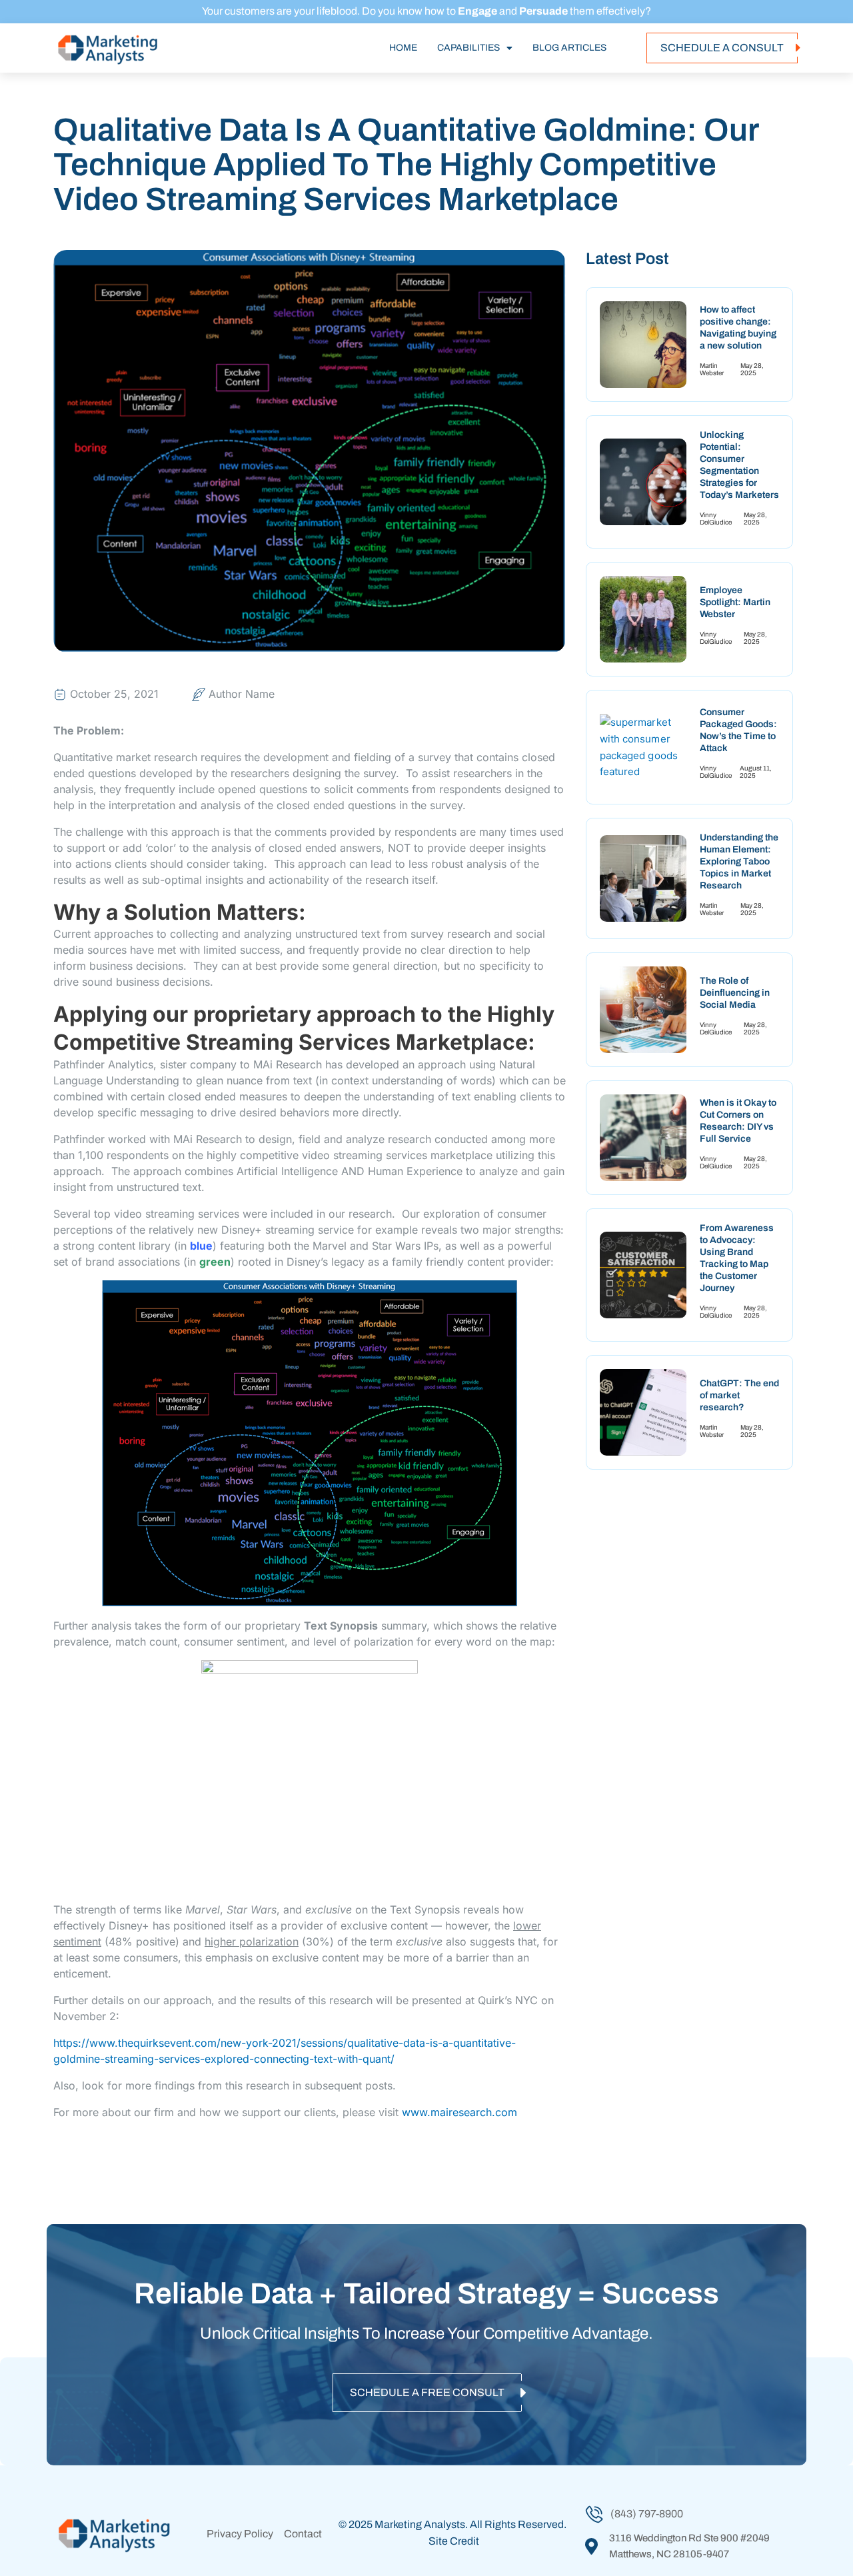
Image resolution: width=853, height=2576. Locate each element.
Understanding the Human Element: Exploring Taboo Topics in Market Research (739, 861)
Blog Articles (569, 48)
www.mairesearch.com (459, 2112)
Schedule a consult (722, 48)
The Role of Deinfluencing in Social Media (735, 993)
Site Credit (454, 2541)
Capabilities (468, 48)
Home (403, 48)
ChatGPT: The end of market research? (739, 1395)
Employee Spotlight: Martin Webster (735, 602)
